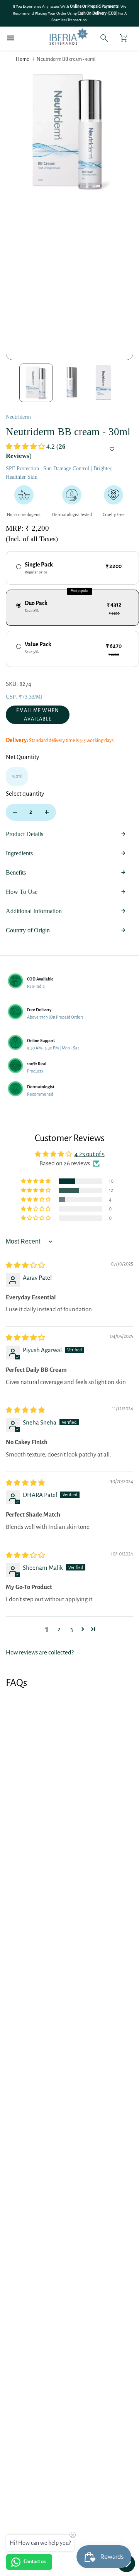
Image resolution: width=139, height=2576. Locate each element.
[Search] (104, 38)
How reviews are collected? (40, 1652)
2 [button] (59, 1629)
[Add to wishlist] (112, 449)
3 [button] (72, 1629)
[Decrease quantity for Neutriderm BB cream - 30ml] (15, 812)
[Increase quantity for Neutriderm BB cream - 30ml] (47, 812)
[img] (25, 1265)
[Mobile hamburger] (11, 38)
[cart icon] (124, 38)
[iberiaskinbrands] (56, 38)
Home (22, 59)
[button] (26, 447)
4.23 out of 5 (90, 1154)
